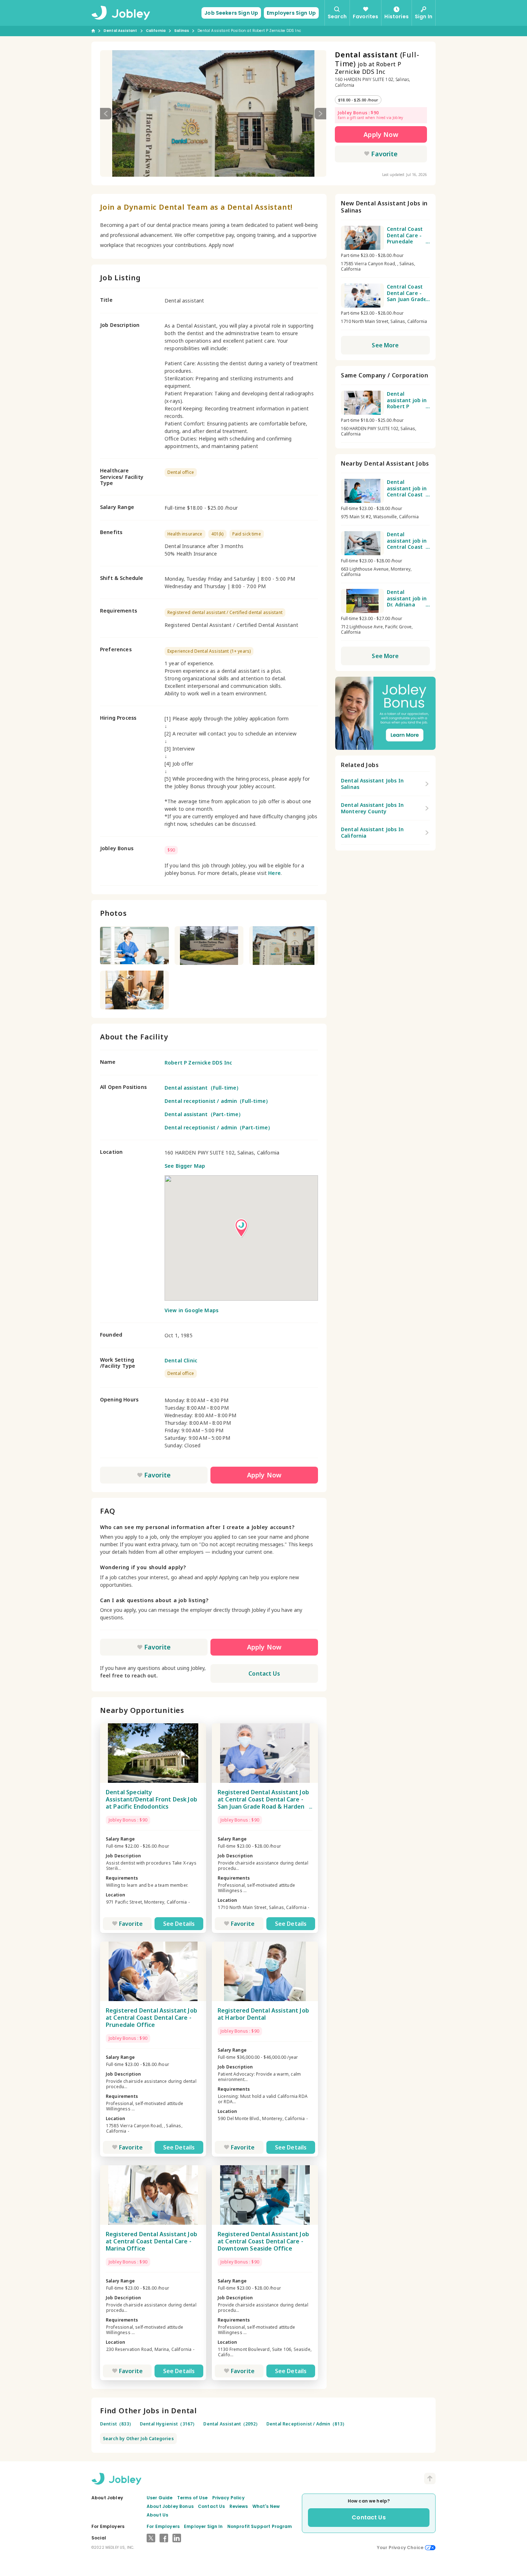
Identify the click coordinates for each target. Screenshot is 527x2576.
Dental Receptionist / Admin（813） (307, 2424)
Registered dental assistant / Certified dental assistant (225, 612)
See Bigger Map (185, 1166)
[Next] (321, 114)
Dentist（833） (117, 2424)
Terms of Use (193, 2498)
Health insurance (185, 534)
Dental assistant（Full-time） (203, 1088)
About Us (157, 2515)
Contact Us (264, 1673)
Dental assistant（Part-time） (204, 1114)
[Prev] (106, 114)
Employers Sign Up (291, 13)
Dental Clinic (181, 1360)
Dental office (181, 472)
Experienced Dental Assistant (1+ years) (209, 651)
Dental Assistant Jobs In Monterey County (372, 808)
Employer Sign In (203, 2526)
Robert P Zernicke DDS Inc (198, 1063)
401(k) (217, 534)
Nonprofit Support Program (260, 2526)
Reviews (239, 2506)
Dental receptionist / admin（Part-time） (219, 1127)
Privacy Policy (228, 2498)
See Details (179, 1924)
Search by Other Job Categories (138, 2439)
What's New (266, 2506)
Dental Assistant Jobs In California (372, 832)
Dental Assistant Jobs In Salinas (372, 784)
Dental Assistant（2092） (232, 2424)
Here (274, 873)
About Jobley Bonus (170, 2506)
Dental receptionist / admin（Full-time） (218, 1101)
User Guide (160, 2498)
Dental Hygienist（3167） (168, 2424)
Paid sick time (247, 534)
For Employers (163, 2526)
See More (385, 345)
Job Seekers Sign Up (231, 13)
